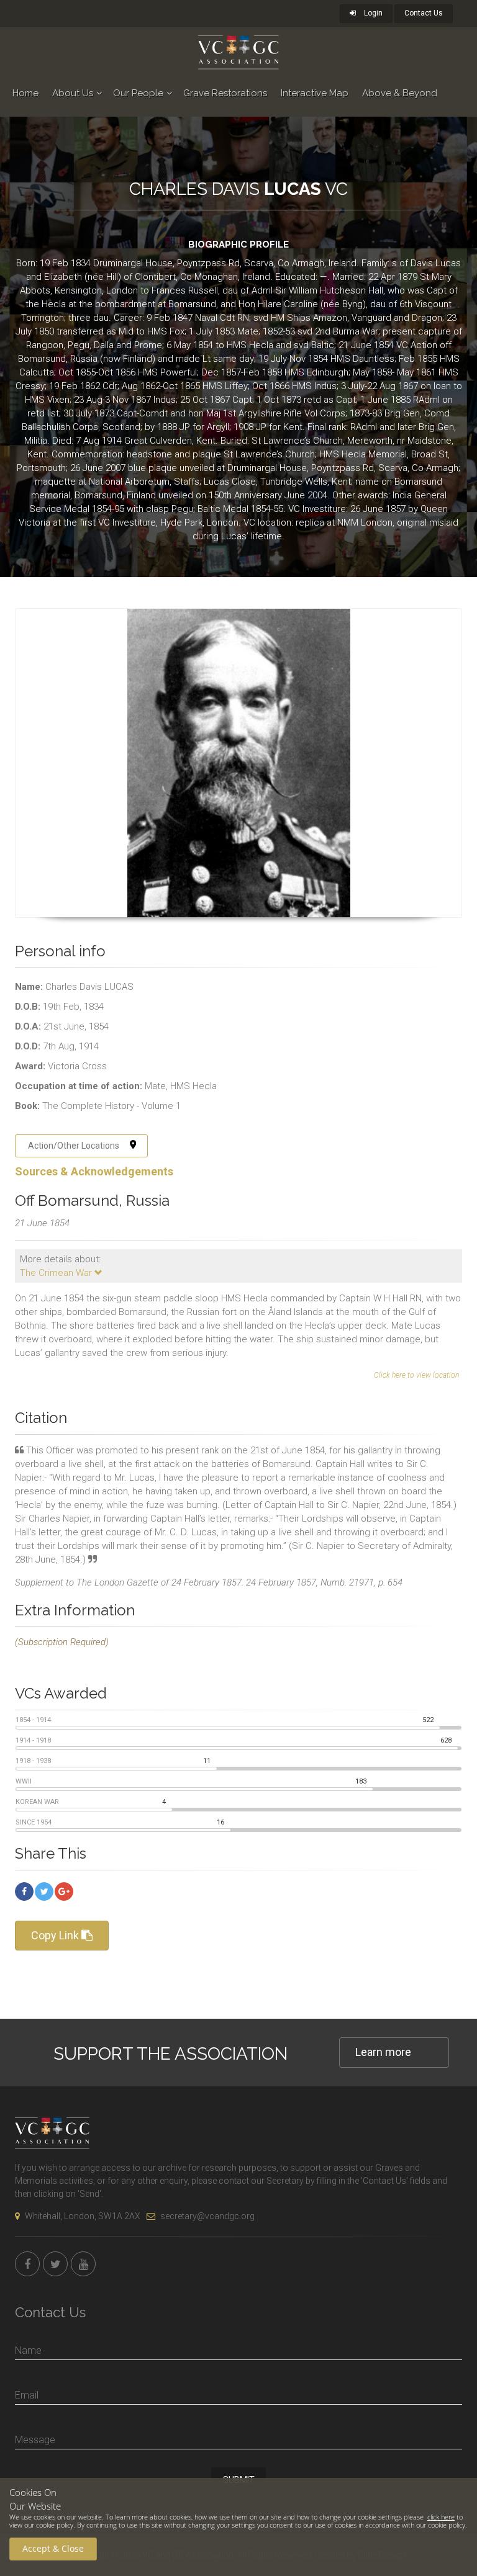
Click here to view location (416, 1375)
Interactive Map (315, 93)
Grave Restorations (225, 93)
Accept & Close (53, 2548)
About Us (73, 93)
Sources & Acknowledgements (94, 1171)
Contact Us (424, 13)
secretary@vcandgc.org (207, 2216)
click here (441, 2517)
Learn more (383, 2052)
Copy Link (56, 1935)
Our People (138, 93)
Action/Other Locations (74, 1146)
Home (25, 93)
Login (372, 13)
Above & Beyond (400, 93)
